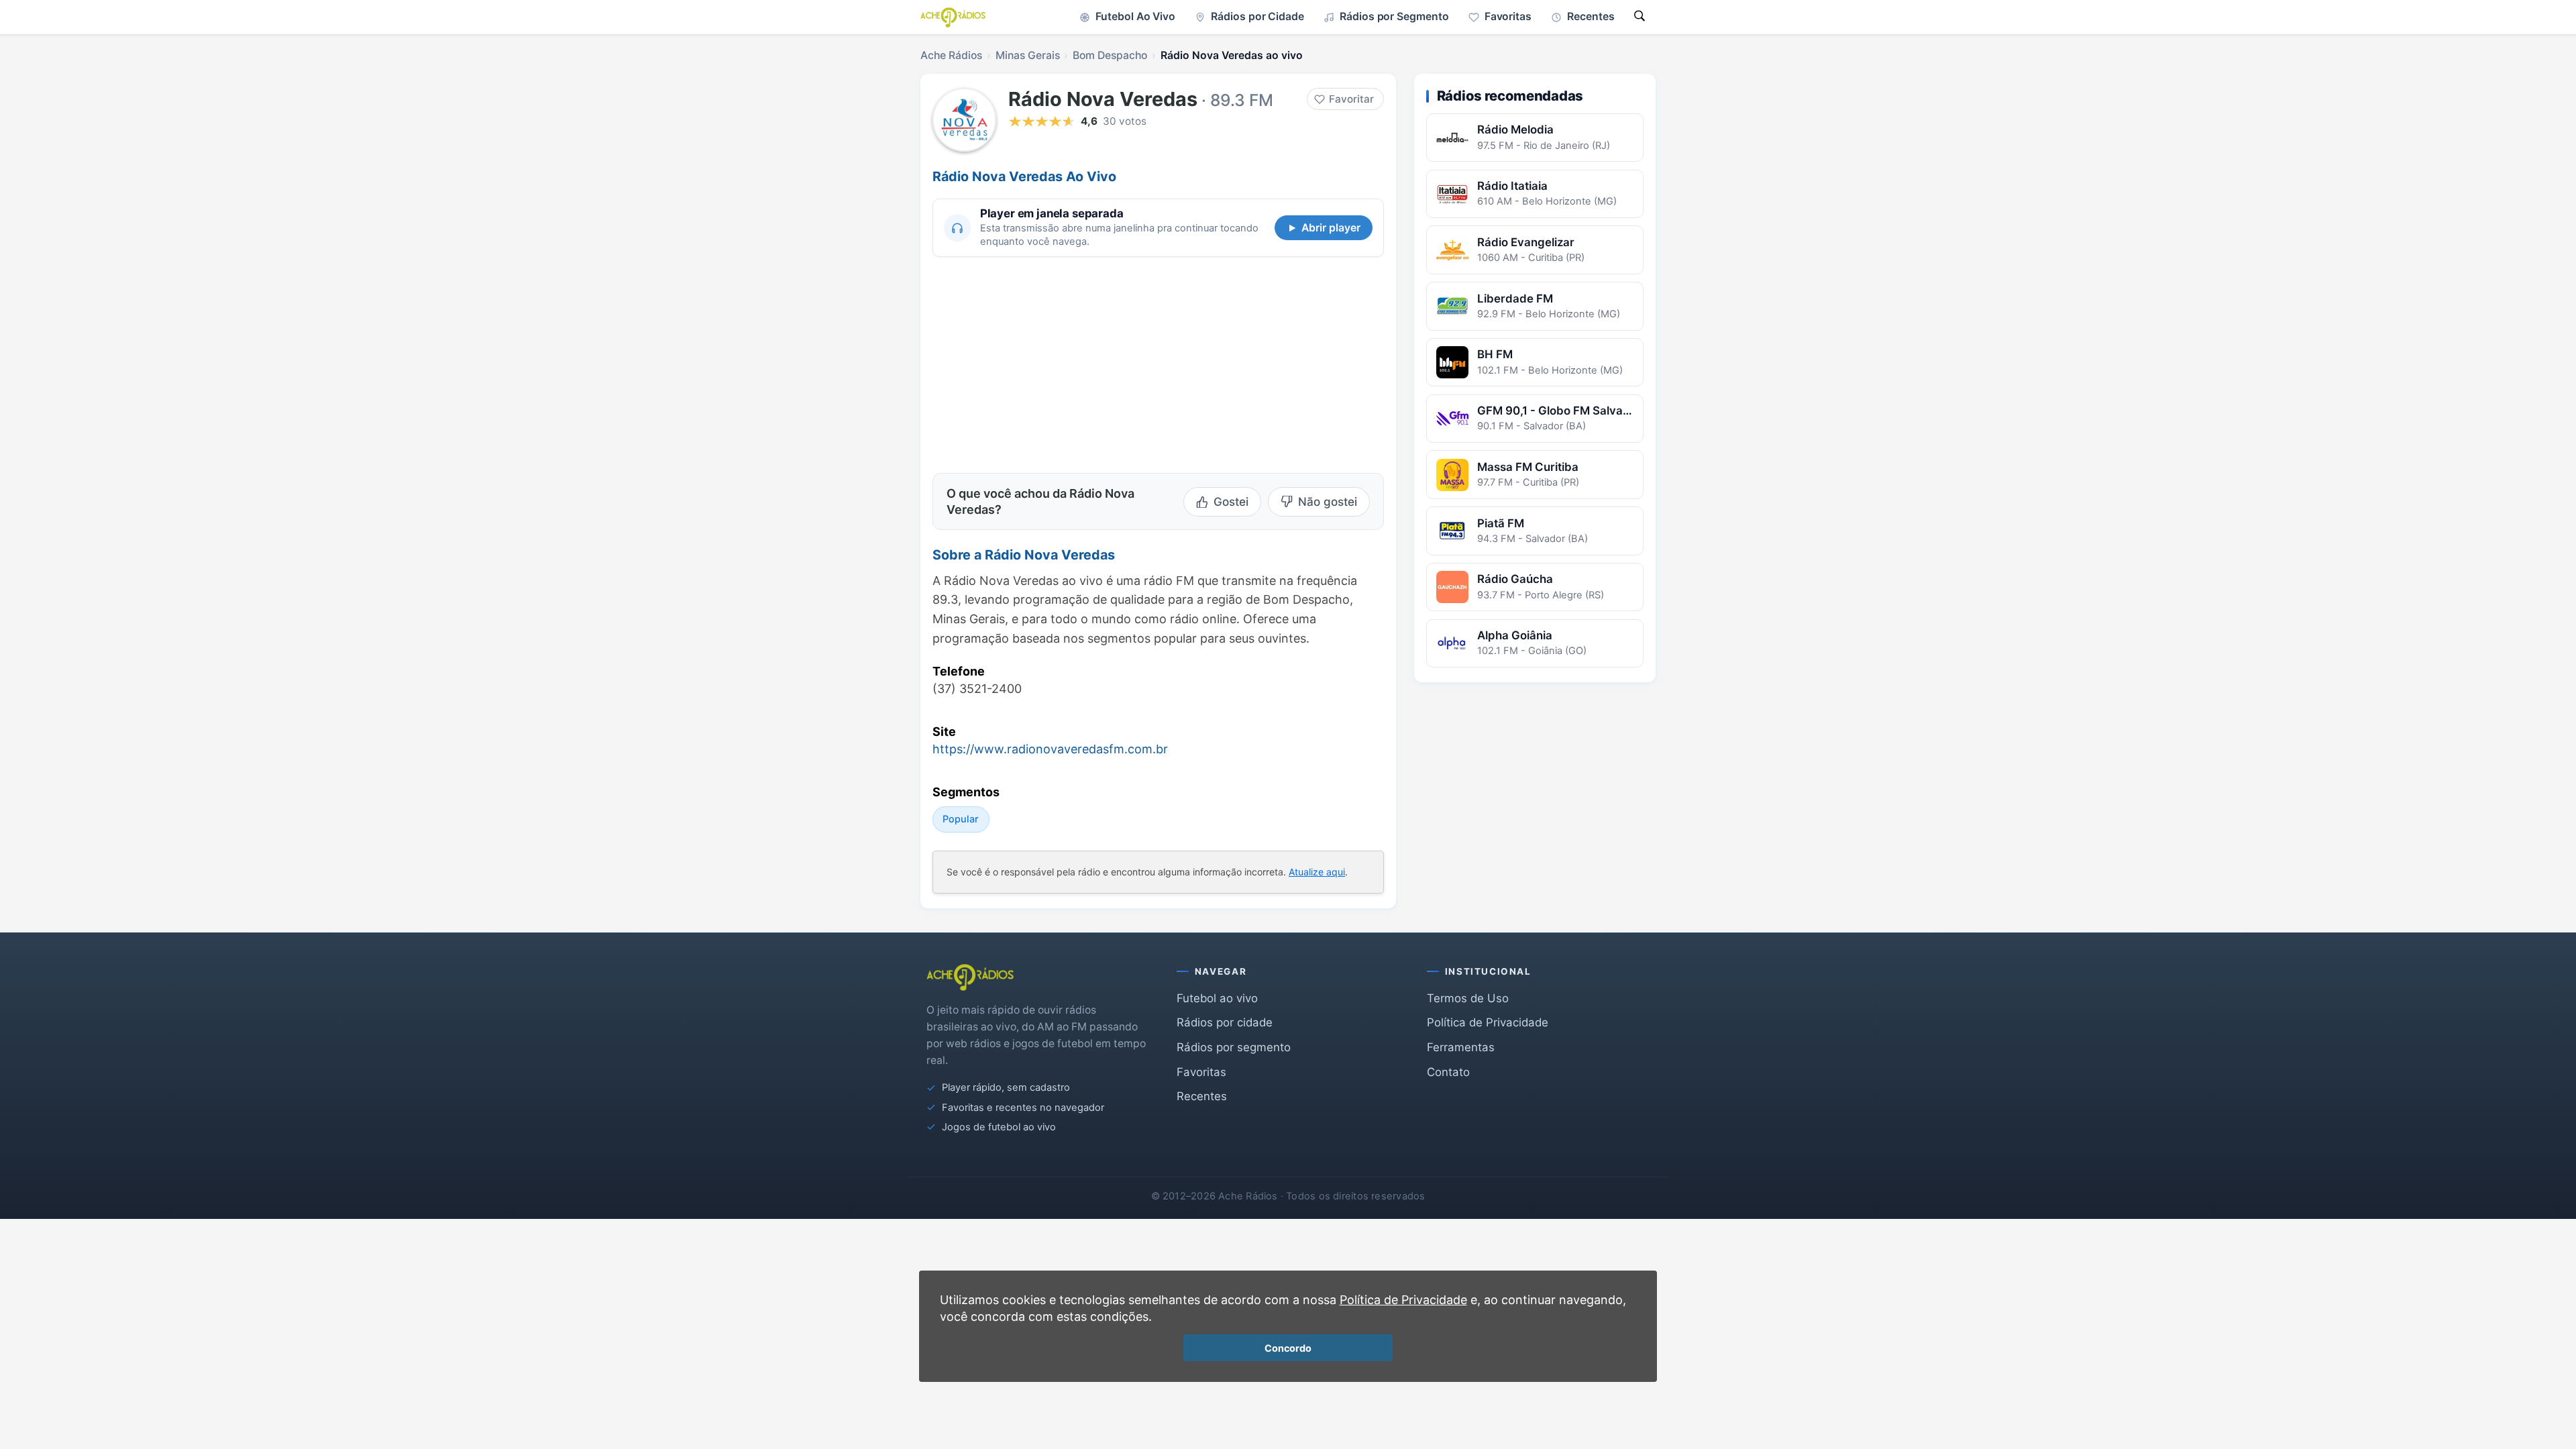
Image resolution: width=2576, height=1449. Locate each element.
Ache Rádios (951, 55)
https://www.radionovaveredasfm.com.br (1050, 749)
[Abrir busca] (1640, 17)
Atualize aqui (1317, 872)
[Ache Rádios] (953, 17)
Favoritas (1201, 1072)
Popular (961, 819)
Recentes (1202, 1096)
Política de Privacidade (1488, 1022)
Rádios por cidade (1225, 1022)
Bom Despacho (1110, 55)
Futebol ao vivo (1217, 998)
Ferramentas (1461, 1047)
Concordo (1288, 1348)
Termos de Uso (1468, 998)
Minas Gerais (1028, 55)
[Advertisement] (1045, 363)
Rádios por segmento (1234, 1047)
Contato (1448, 1072)
